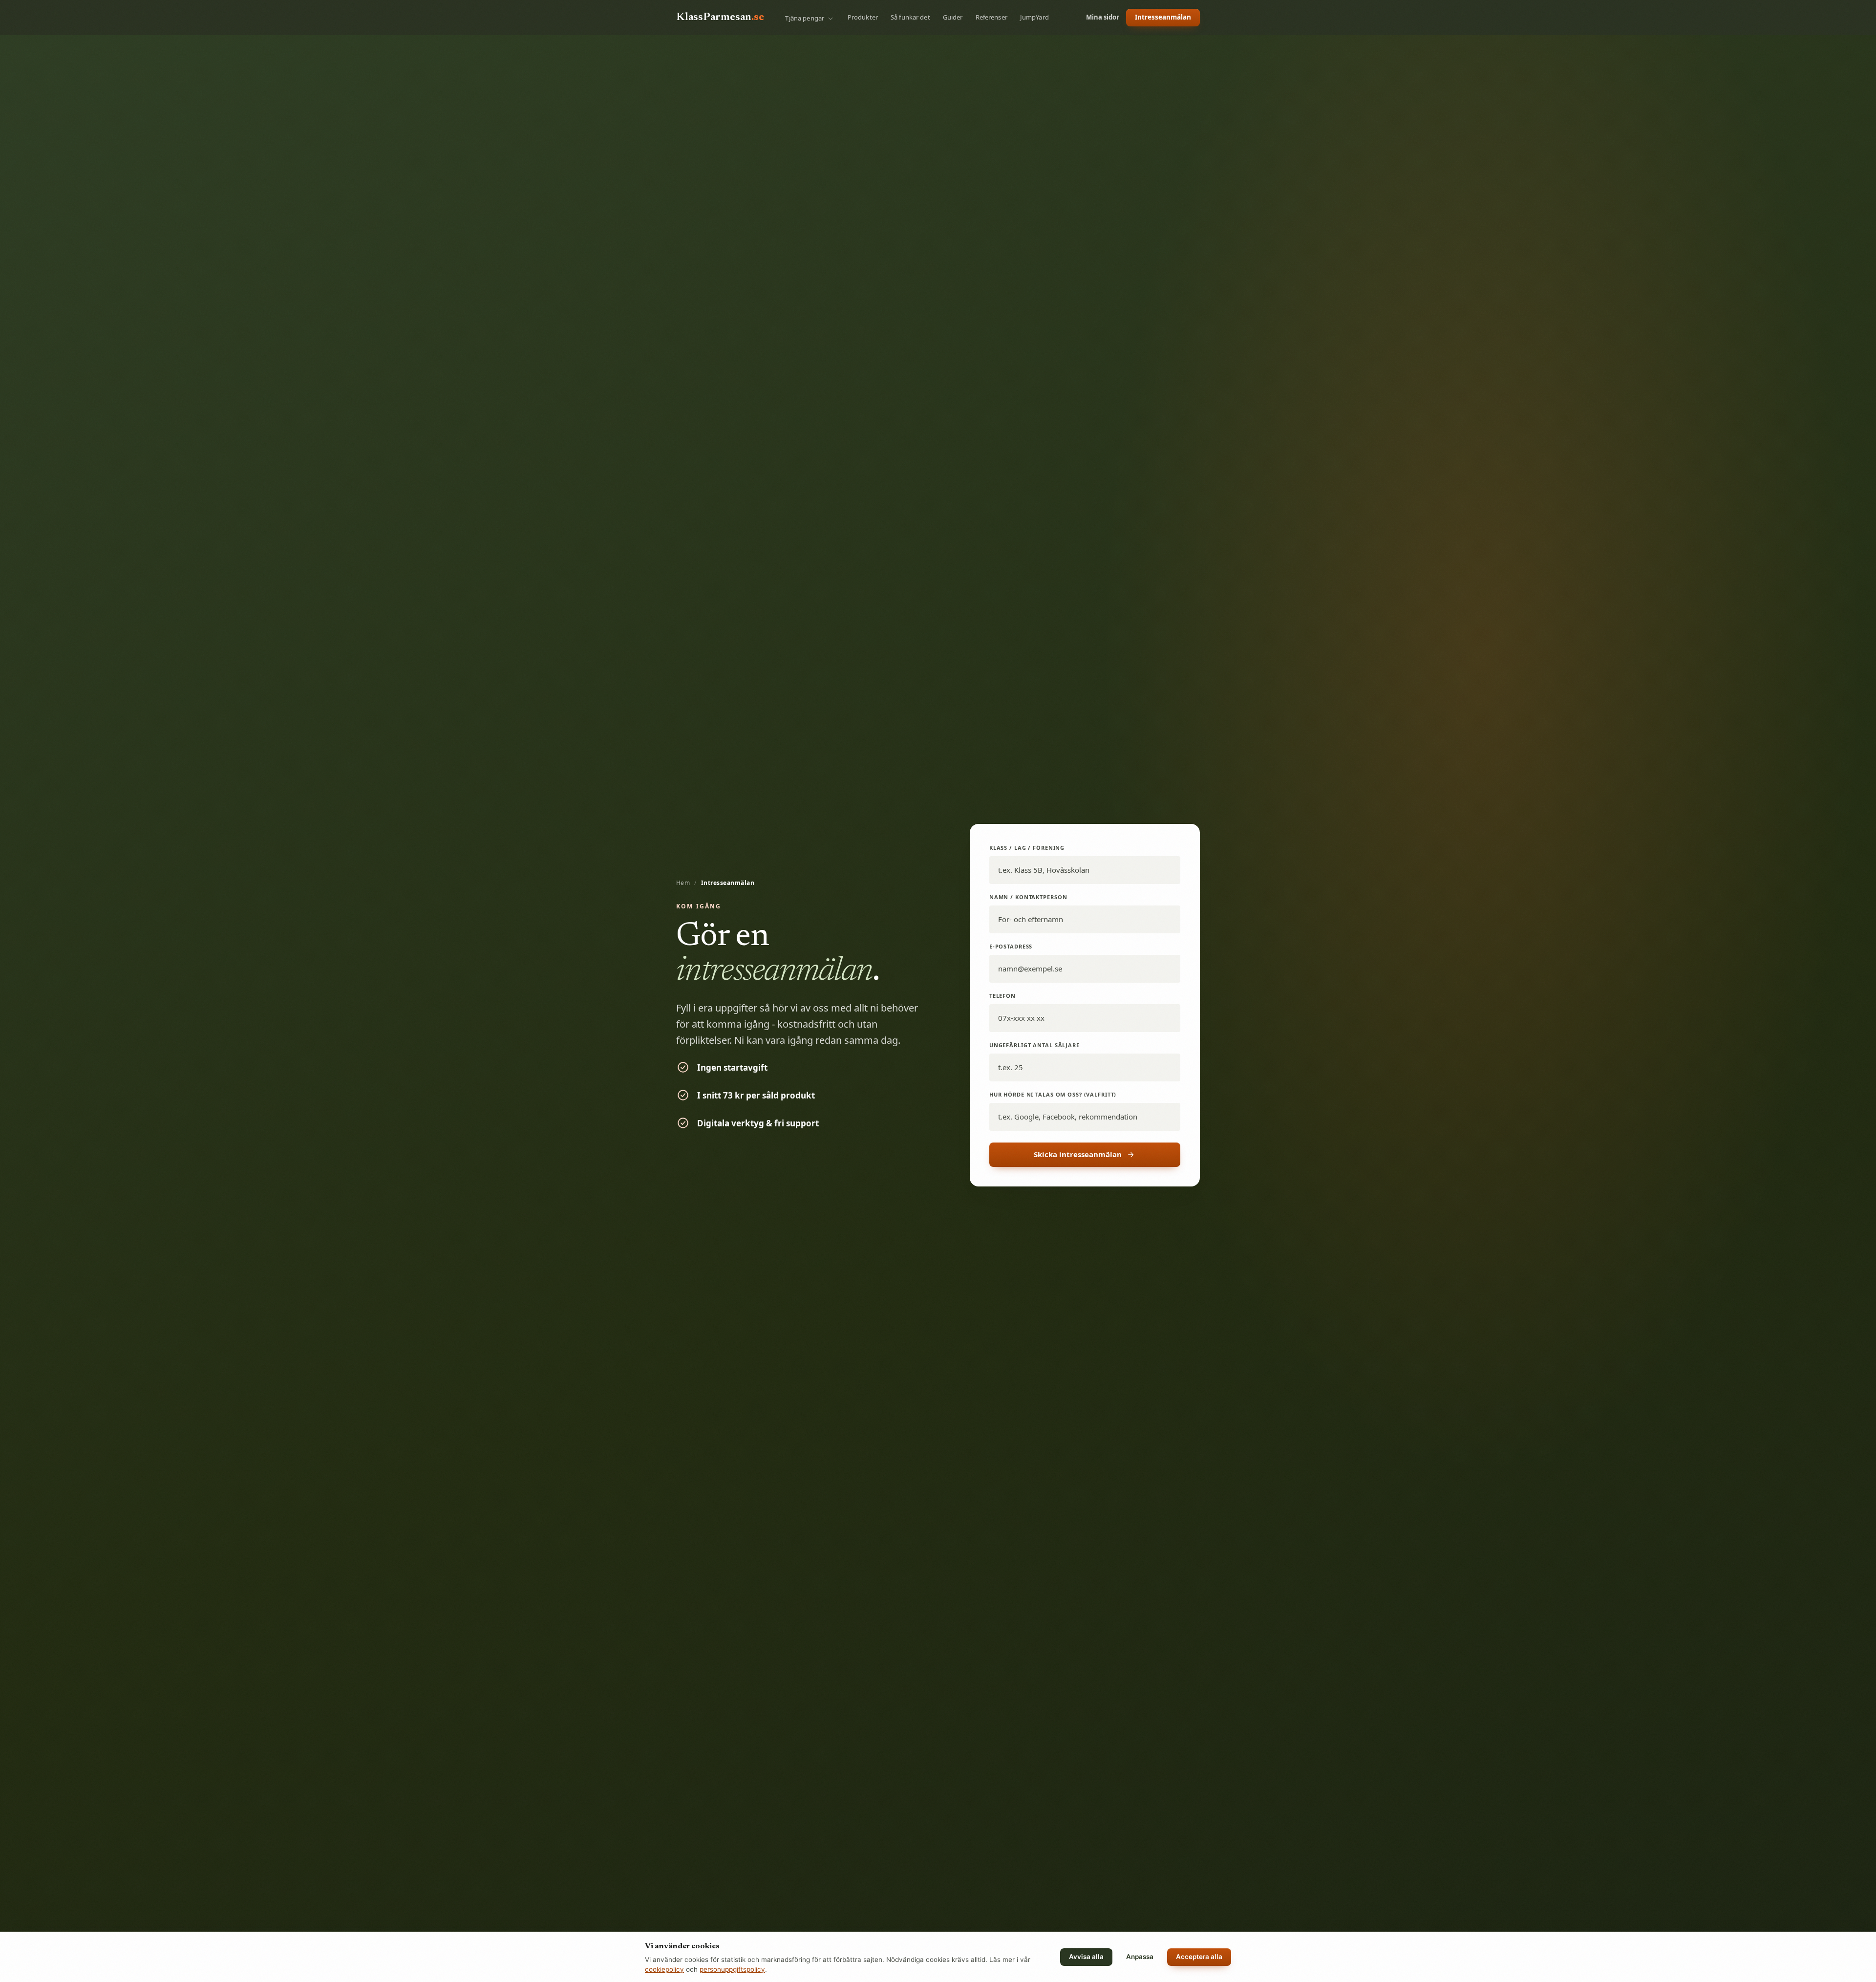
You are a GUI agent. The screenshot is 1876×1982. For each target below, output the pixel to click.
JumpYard (1034, 17)
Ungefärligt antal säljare (1034, 1045)
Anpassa (1140, 1957)
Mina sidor (1103, 17)
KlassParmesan (720, 18)
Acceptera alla (1199, 1957)
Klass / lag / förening (1027, 848)
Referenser (991, 17)
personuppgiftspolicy (732, 1969)
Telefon (1002, 996)
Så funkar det (910, 17)
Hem (683, 883)
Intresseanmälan (1163, 17)
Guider (953, 17)
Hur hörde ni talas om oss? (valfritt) (1053, 1094)
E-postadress (1011, 946)
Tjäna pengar (805, 18)
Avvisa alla (1086, 1957)
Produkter (863, 17)
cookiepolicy (664, 1969)
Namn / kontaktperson (1028, 897)
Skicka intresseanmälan (1078, 1154)
